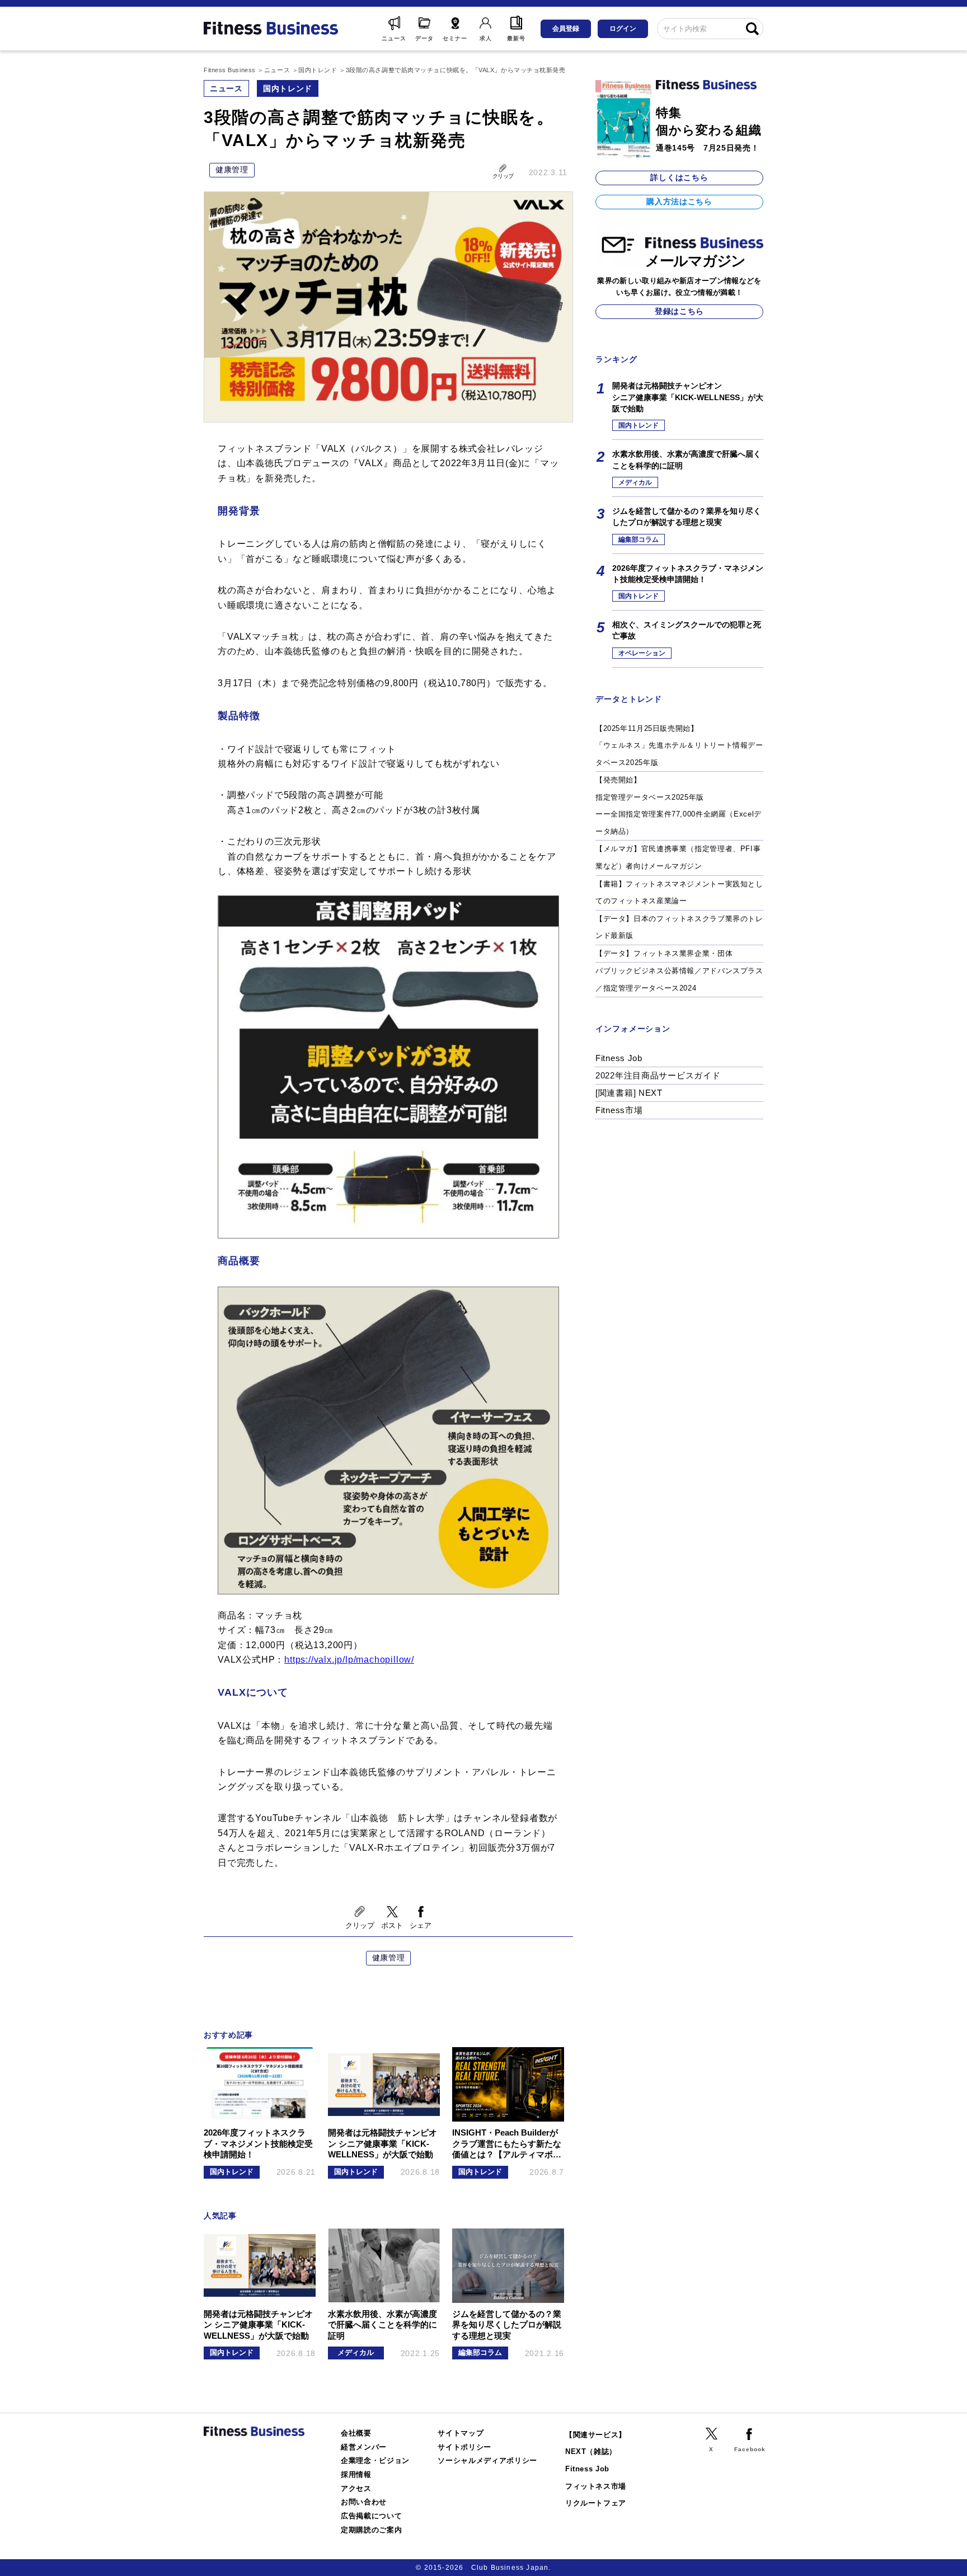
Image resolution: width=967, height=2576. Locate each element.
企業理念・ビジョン (375, 2460)
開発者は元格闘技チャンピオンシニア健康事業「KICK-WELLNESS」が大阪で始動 (688, 397)
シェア (421, 1925)
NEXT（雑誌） (591, 2451)
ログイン (623, 29)
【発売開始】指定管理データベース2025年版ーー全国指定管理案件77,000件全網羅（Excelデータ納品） (679, 806)
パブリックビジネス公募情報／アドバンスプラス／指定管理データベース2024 (679, 979)
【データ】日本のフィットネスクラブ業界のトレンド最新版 (679, 927)
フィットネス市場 (596, 2486)
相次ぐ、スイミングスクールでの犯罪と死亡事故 (687, 630)
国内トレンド (288, 88)
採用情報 (356, 2474)
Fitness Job (619, 1058)
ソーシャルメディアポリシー (487, 2460)
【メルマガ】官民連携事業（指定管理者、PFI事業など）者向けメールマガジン (678, 857)
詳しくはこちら (679, 177)
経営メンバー (364, 2447)
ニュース (226, 88)
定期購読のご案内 (371, 2530)
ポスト (392, 1925)
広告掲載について (371, 2516)
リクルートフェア (596, 2503)
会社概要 (356, 2433)
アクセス (356, 2488)
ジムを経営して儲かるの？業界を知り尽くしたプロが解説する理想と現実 (687, 517)
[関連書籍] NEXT (629, 1093)
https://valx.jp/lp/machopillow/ (349, 1660)
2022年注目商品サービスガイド (658, 1075)
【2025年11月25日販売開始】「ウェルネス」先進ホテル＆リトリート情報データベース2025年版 (679, 745)
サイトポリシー (464, 2447)
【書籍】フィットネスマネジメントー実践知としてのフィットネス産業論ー (679, 893)
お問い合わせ (364, 2502)
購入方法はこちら (679, 201)
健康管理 (232, 170)
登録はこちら (679, 311)
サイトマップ (461, 2433)
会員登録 (566, 29)
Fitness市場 (619, 1110)
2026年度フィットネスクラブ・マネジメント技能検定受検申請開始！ (688, 574)
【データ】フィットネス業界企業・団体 (664, 953)
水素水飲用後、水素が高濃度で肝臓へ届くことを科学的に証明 (687, 459)
